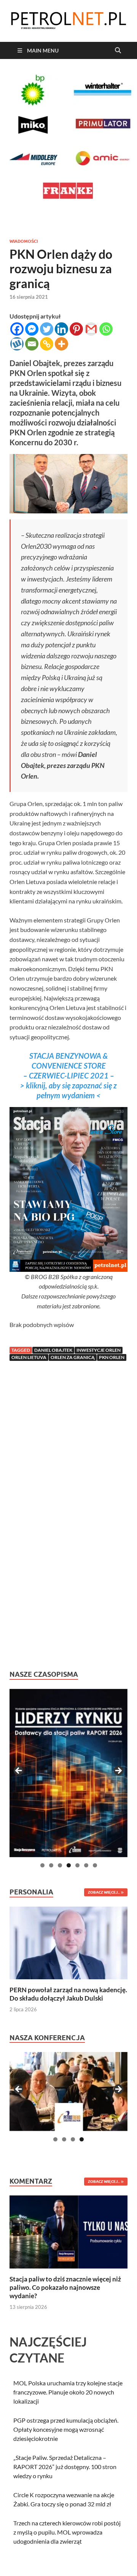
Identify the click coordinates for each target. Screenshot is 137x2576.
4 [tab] (69, 1865)
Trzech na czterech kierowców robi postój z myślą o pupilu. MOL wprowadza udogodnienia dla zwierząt (67, 2532)
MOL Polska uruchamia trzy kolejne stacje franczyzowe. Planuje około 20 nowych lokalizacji (68, 2392)
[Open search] (118, 51)
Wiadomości (24, 241)
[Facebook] (17, 329)
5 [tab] (77, 1865)
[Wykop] (17, 344)
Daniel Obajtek (53, 1350)
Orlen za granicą (73, 1357)
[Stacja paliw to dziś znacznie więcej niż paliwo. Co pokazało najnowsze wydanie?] (68, 2231)
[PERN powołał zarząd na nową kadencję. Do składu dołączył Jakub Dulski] (68, 1942)
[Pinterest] (76, 329)
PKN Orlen (112, 1357)
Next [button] (118, 1771)
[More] (61, 344)
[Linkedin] (61, 329)
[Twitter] (47, 329)
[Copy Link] (47, 344)
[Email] (32, 344)
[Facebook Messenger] (32, 329)
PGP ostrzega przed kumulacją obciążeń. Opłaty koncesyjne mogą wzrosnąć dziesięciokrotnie (66, 2429)
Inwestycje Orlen (99, 1350)
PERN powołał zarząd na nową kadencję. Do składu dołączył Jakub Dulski (68, 1994)
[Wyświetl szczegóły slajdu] (68, 1773)
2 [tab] (51, 1865)
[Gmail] (91, 329)
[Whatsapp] (106, 329)
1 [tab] (42, 1865)
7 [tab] (95, 1865)
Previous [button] (19, 1771)
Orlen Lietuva (29, 1357)
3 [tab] (60, 1865)
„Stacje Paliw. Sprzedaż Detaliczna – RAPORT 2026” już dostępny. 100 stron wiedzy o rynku (65, 2467)
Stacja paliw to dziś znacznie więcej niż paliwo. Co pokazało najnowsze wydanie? (65, 2287)
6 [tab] (86, 1865)
